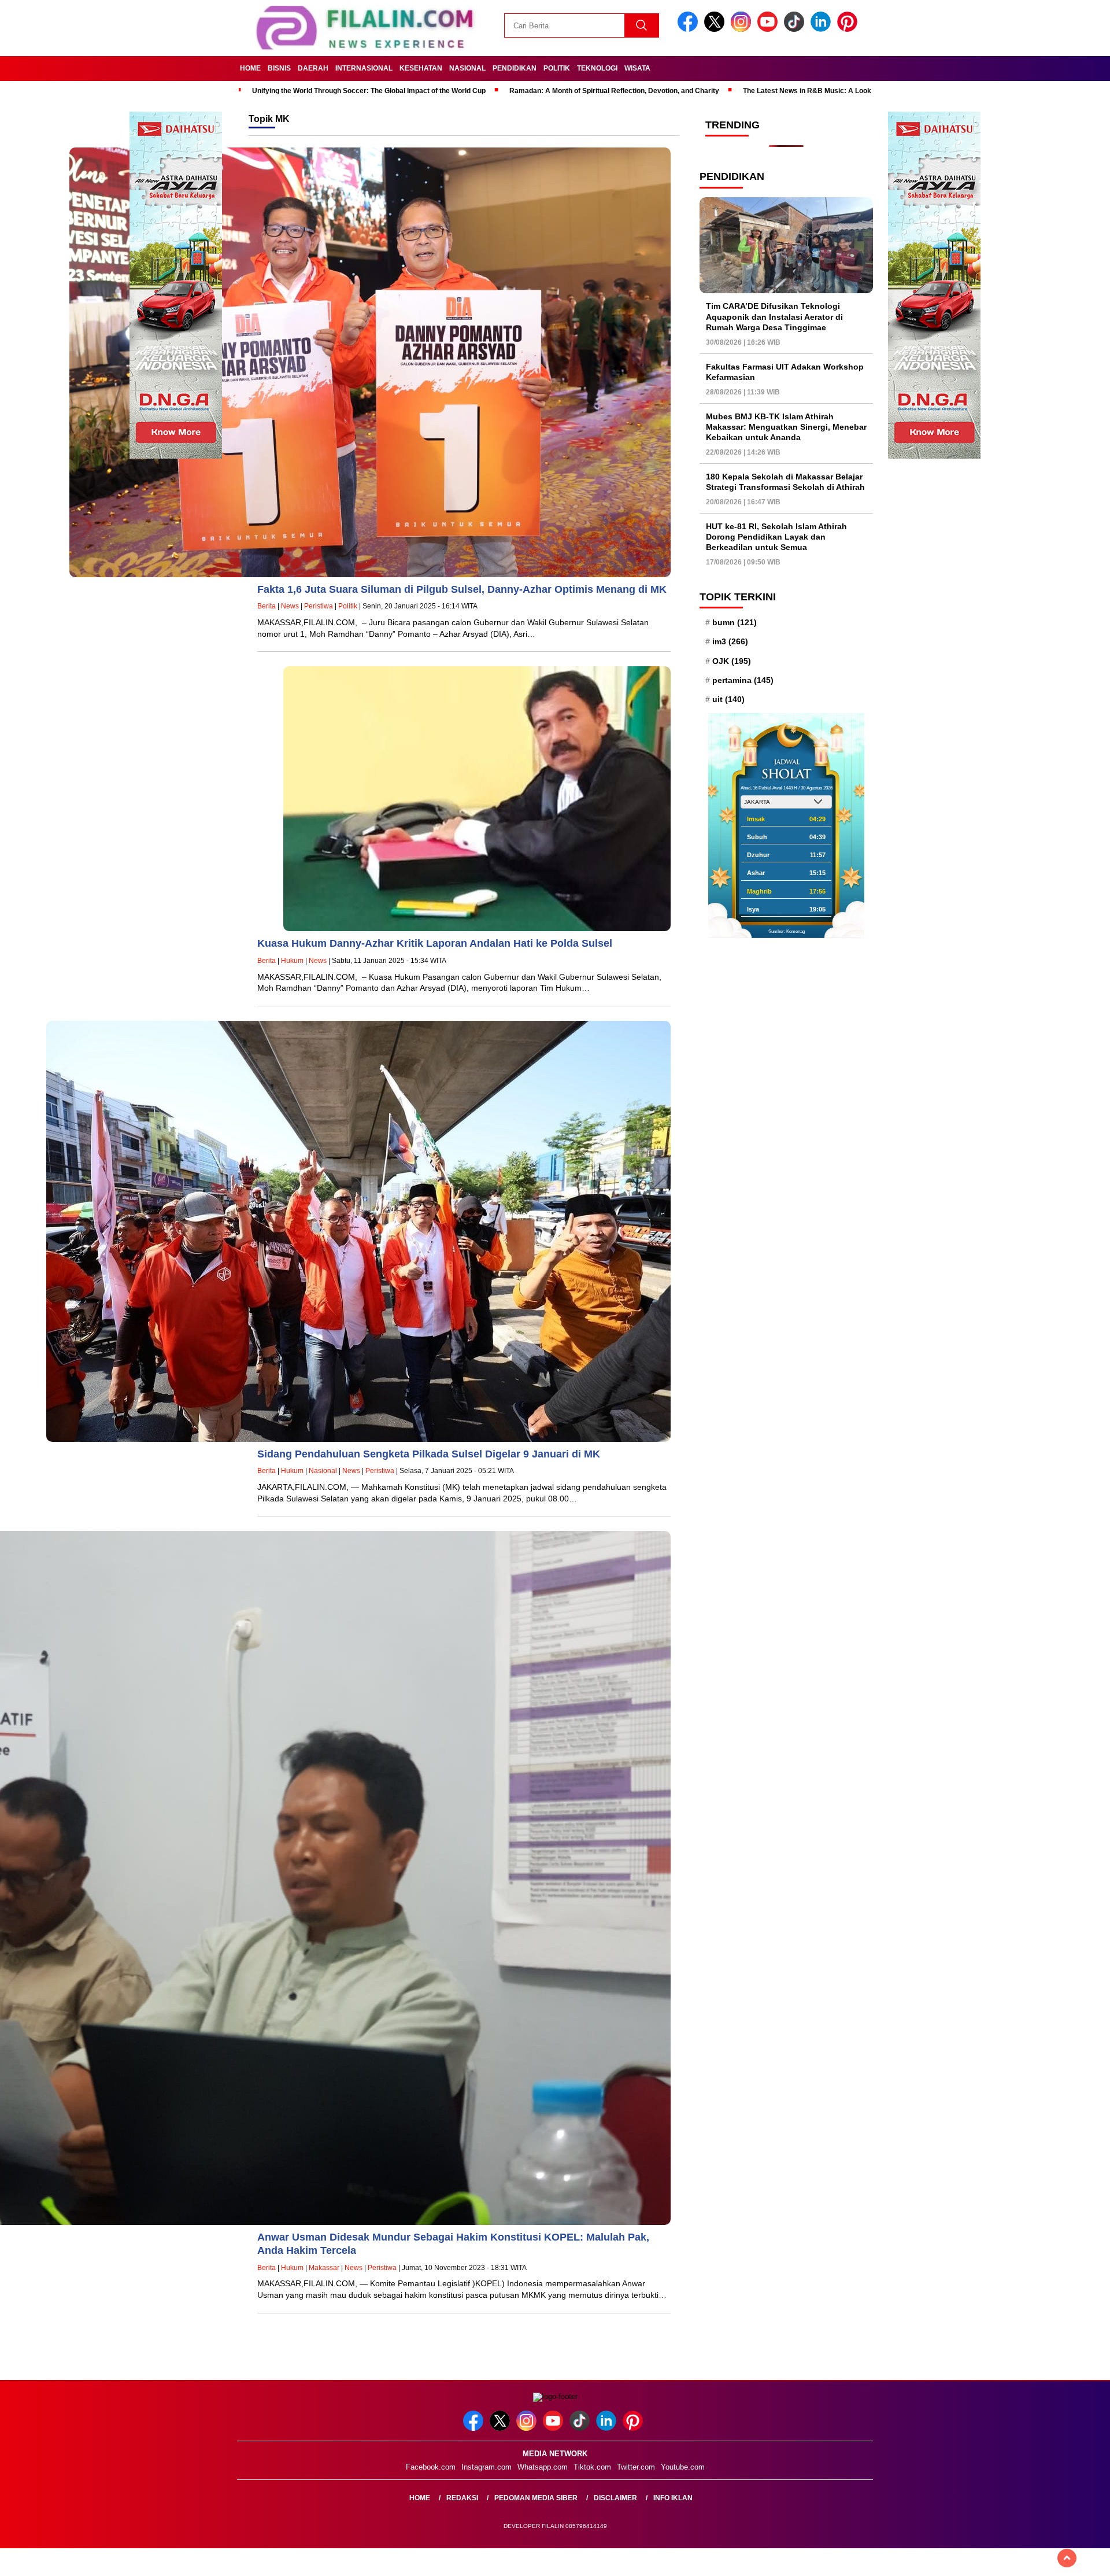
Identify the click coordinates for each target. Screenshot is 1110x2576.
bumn (735, 622)
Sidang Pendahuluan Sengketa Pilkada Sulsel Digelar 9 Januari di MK (429, 1454)
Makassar (324, 2268)
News (290, 606)
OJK (732, 661)
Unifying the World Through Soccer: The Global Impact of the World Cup (369, 91)
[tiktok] (796, 29)
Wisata (637, 68)
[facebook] (690, 29)
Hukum (292, 961)
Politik (557, 68)
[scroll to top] (1067, 2558)
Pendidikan (515, 68)
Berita (267, 606)
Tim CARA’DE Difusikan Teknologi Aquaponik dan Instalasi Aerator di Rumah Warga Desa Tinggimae (774, 316)
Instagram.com (486, 2467)
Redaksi (462, 2498)
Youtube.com (683, 2467)
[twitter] (716, 29)
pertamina (743, 680)
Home (250, 68)
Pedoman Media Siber (536, 2498)
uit (728, 699)
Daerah (313, 68)
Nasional (467, 68)
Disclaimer (615, 2498)
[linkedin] (823, 29)
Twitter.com (636, 2467)
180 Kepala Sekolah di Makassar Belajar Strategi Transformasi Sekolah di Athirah (785, 482)
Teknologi (597, 68)
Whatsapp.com (543, 2467)
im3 (730, 641)
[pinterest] (849, 29)
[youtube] (769, 29)
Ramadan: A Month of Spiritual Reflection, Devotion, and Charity (614, 91)
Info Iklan (673, 2498)
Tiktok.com (592, 2467)
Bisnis (279, 68)
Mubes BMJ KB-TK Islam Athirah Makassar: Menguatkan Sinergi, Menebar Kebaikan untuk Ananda (786, 427)
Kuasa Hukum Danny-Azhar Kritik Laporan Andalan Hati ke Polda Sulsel (435, 943)
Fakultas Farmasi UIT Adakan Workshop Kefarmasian (785, 372)
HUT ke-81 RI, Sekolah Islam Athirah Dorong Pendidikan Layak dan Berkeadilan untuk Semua (776, 537)
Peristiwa (319, 606)
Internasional (364, 68)
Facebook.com (431, 2467)
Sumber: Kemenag (787, 931)
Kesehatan (421, 68)
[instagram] (743, 29)
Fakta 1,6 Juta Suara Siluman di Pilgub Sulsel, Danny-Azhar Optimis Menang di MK (462, 589)
